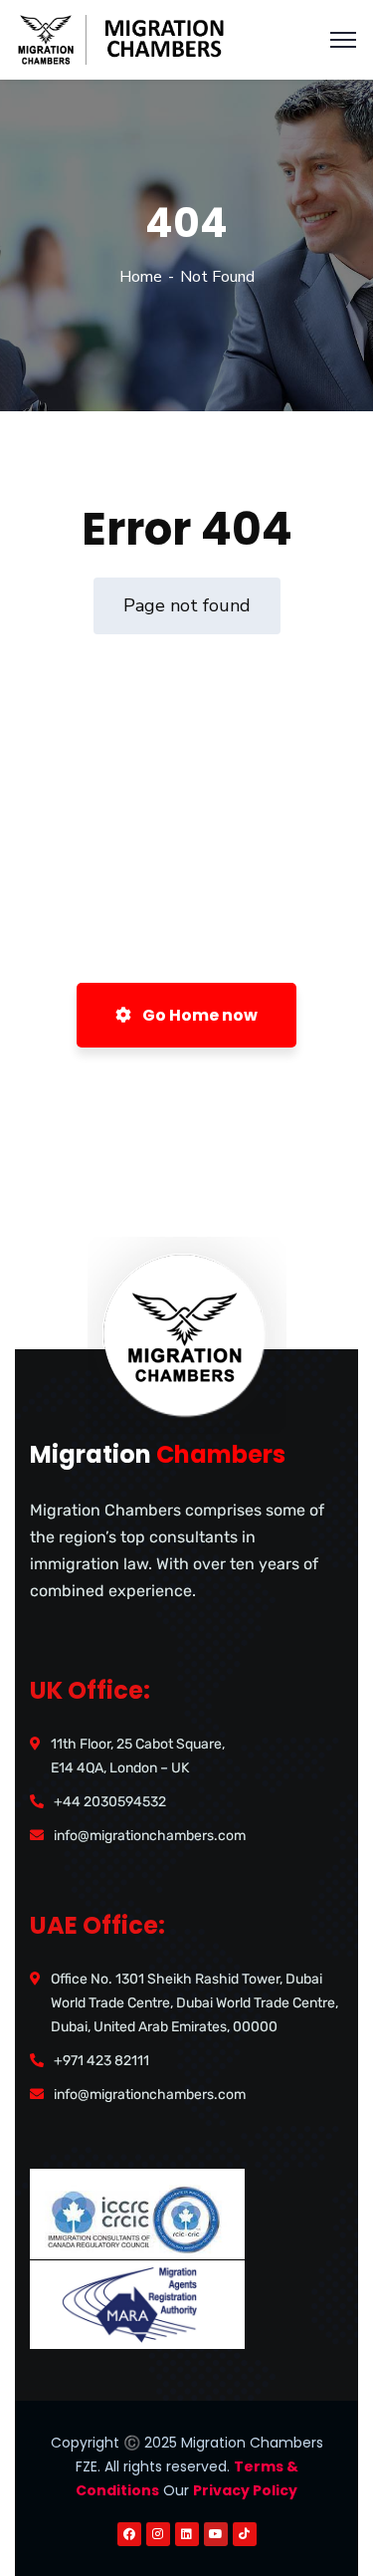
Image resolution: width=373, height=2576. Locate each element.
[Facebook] (129, 2534)
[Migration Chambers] (129, 39)
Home (141, 277)
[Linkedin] (187, 2534)
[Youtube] (216, 2534)
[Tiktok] (245, 2534)
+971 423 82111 (101, 2061)
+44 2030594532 (110, 1802)
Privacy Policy (245, 2490)
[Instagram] (158, 2534)
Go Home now (198, 1015)
